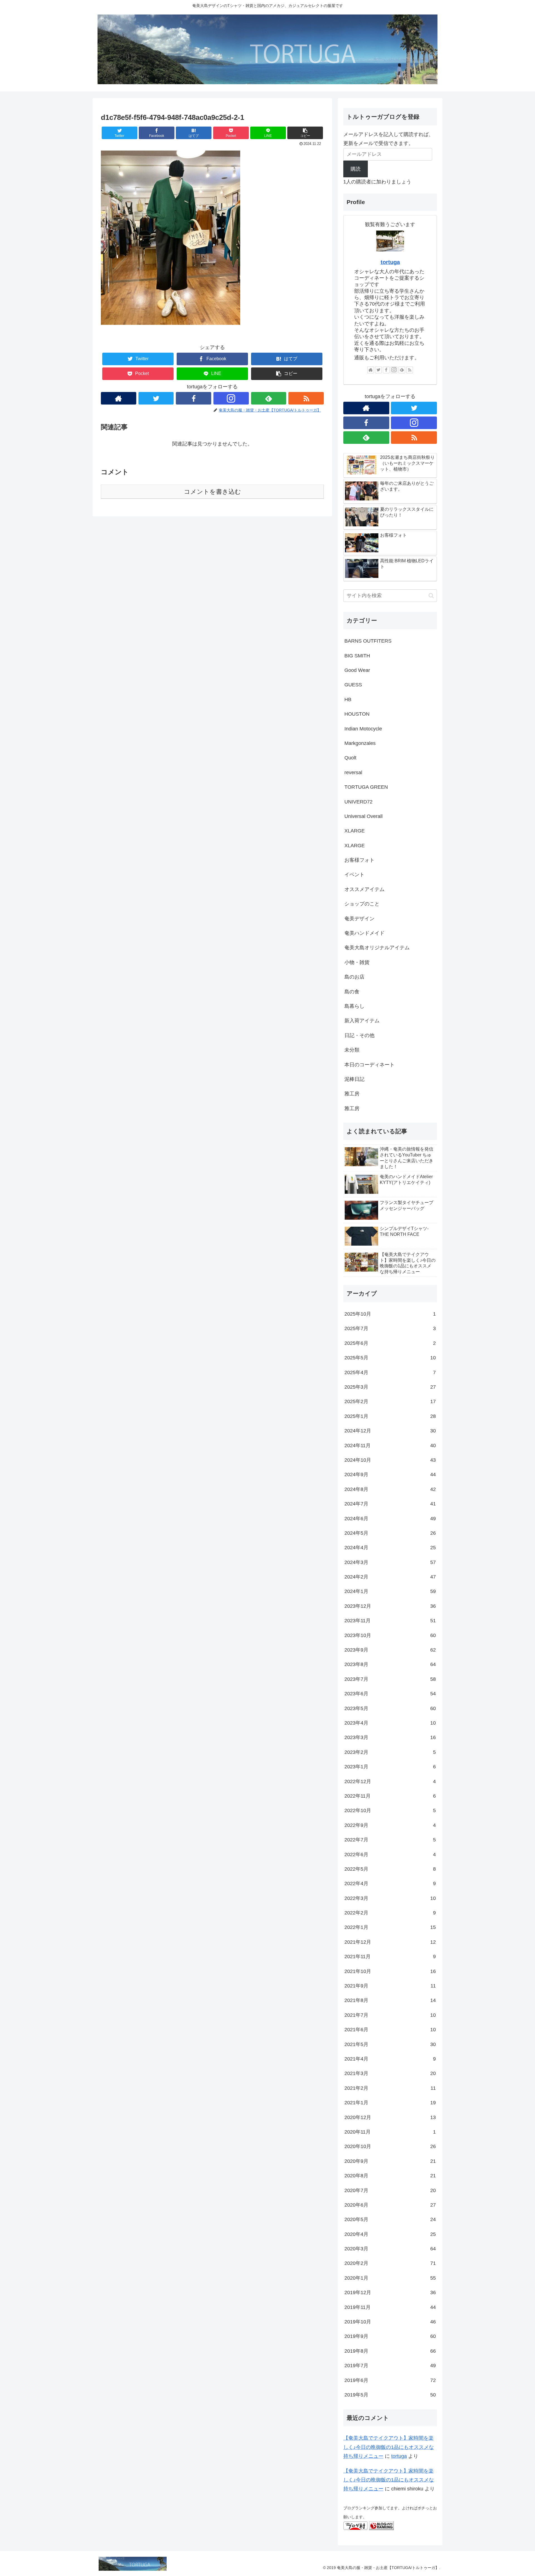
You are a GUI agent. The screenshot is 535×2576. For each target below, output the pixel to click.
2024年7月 (390, 1504)
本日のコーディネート (369, 1065)
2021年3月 (390, 2073)
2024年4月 (390, 1548)
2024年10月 (390, 1460)
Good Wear (357, 670)
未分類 (352, 1050)
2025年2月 (390, 1401)
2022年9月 (390, 1825)
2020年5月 (390, 2219)
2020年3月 (390, 2249)
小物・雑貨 (357, 962)
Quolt (350, 758)
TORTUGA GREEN (366, 787)
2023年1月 (390, 1767)
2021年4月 (390, 2059)
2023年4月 (390, 1723)
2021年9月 (390, 1986)
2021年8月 (390, 2000)
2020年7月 (390, 2190)
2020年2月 (390, 2263)
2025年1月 (390, 1416)
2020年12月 (390, 2117)
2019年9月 (390, 2336)
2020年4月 (390, 2234)
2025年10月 (390, 1314)
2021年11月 (390, 1957)
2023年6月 (390, 1694)
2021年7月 (390, 2015)
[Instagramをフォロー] (231, 398)
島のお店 (354, 977)
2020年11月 (390, 2132)
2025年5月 (390, 1358)
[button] (305, 133)
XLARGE (355, 831)
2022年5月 (390, 1869)
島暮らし (354, 1006)
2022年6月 (390, 1854)
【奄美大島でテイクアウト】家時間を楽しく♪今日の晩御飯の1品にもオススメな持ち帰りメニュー (389, 2447)
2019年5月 (390, 2395)
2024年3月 (390, 1562)
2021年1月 (390, 2103)
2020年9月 (390, 2161)
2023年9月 (390, 1650)
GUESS (353, 685)
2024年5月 (390, 1533)
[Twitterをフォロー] (156, 398)
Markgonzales (360, 743)
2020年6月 (390, 2205)
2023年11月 (390, 1621)
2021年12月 (390, 1942)
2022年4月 (390, 1883)
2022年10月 (390, 1810)
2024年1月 (390, 1591)
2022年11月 (390, 1796)
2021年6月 (390, 2030)
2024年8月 (390, 1489)
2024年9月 (390, 1475)
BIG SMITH (357, 656)
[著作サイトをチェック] (119, 398)
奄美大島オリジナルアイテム (377, 948)
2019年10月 (390, 2322)
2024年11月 (390, 1446)
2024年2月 (390, 1577)
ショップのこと (362, 904)
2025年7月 (390, 1328)
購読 (356, 169)
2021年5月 (390, 2044)
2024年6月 (390, 1519)
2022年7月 (390, 1840)
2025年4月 (390, 1372)
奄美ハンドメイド (364, 933)
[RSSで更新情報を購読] (306, 398)
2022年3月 (390, 1898)
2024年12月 (390, 1431)
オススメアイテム (364, 889)
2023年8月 (390, 1664)
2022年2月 (390, 1913)
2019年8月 (390, 2351)
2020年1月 (390, 2278)
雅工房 (352, 1094)
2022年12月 (390, 1781)
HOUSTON (357, 714)
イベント (354, 875)
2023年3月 (390, 1737)
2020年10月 (390, 2146)
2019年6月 (390, 2380)
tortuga (390, 262)
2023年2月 (390, 1752)
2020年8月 (390, 2176)
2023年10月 (390, 1635)
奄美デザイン (359, 919)
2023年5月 (390, 1708)
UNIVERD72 (358, 802)
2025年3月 (390, 1387)
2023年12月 (390, 1606)
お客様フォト (359, 860)
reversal (353, 773)
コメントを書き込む (212, 492)
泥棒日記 (354, 1079)
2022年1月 (390, 1927)
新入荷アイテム (362, 1021)
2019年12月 (390, 2292)
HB (348, 699)
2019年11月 (390, 2307)
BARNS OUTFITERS (368, 641)
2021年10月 (390, 1971)
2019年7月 (390, 2366)
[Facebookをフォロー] (194, 398)
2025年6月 (390, 1343)
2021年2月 (390, 2088)
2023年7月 (390, 1679)
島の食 (352, 992)
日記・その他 (359, 1035)
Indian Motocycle (363, 729)
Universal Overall (363, 816)
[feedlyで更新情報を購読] (269, 398)
